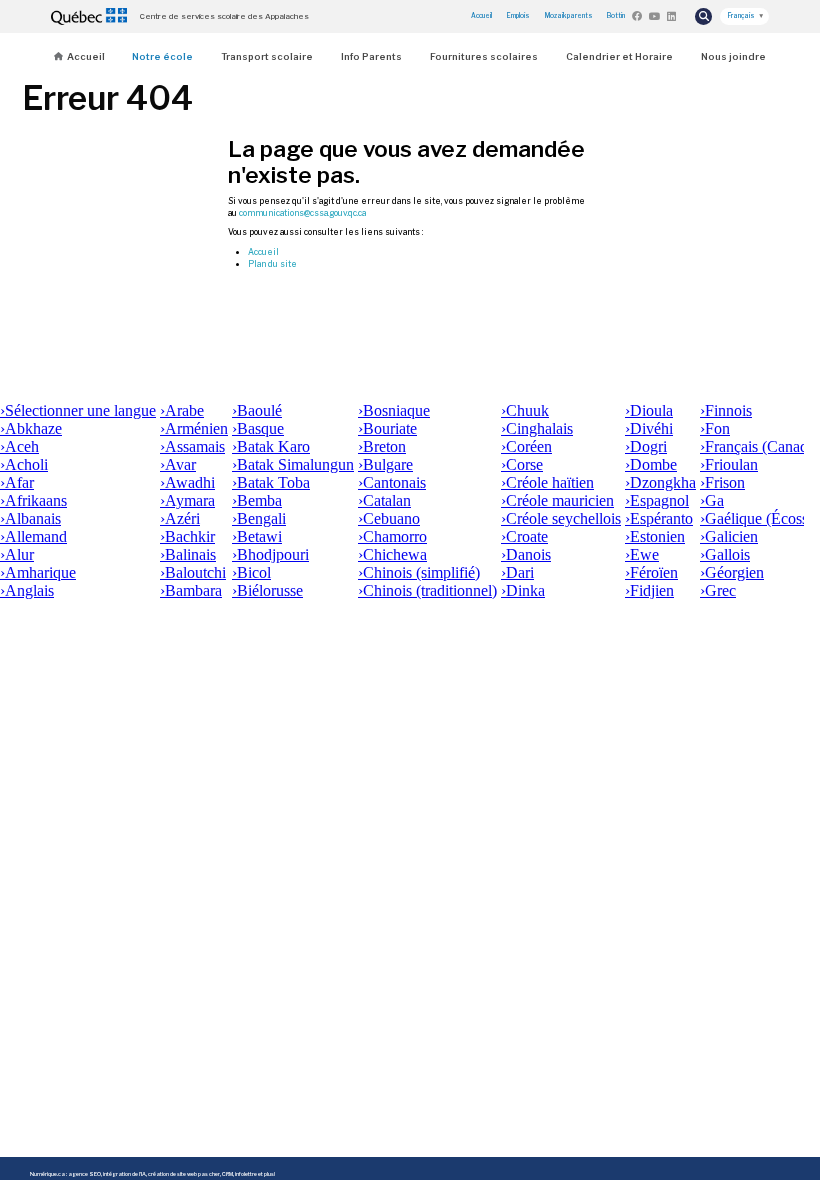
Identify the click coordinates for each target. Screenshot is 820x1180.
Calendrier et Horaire (619, 56)
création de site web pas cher (184, 1174)
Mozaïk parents (569, 16)
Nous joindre (733, 56)
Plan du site (272, 264)
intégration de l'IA (124, 1174)
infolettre (246, 1174)
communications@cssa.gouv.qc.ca (302, 213)
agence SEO (84, 1174)
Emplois (518, 16)
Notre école (162, 56)
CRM (227, 1174)
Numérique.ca (47, 1174)
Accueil (481, 16)
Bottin (616, 16)
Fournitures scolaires (484, 56)
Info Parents (371, 56)
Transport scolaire (267, 56)
